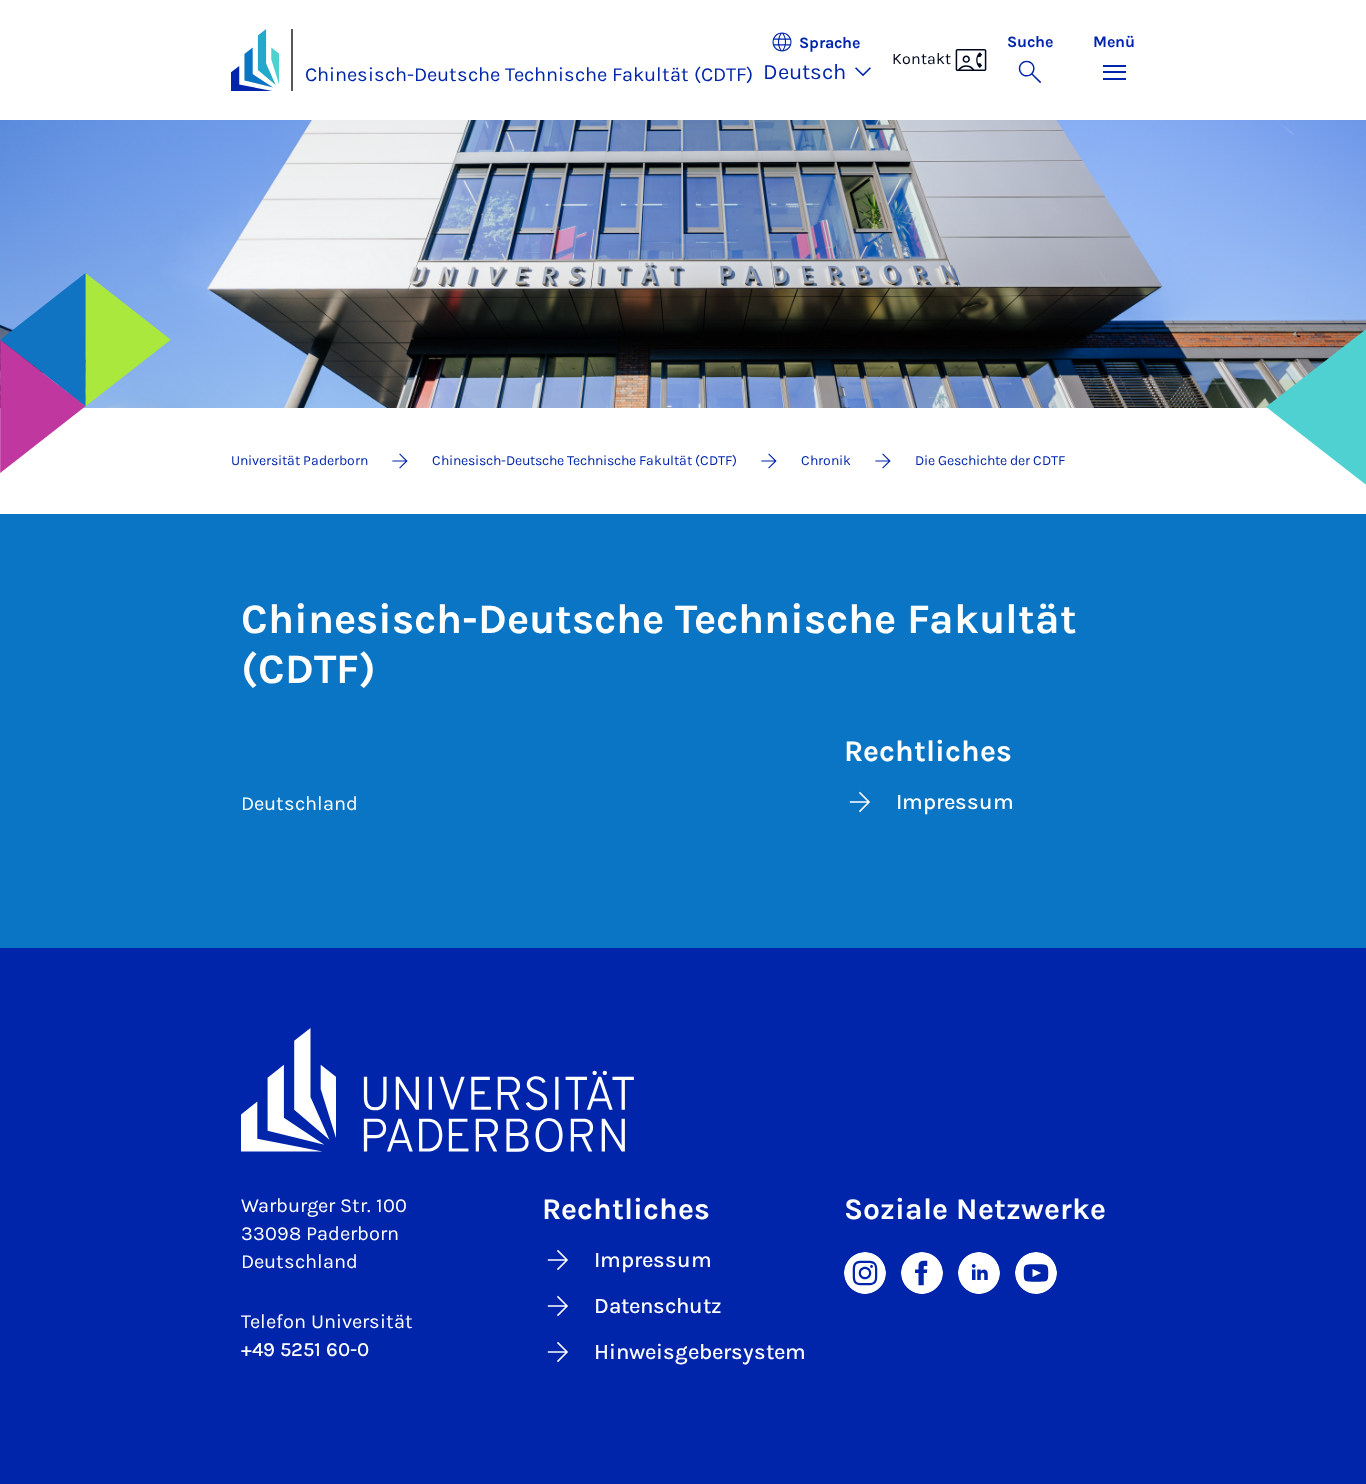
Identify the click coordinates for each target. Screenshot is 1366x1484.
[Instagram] (865, 1271)
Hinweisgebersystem (700, 1352)
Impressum (955, 802)
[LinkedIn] (979, 1271)
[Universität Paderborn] (683, 1089)
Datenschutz (658, 1306)
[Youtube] (1036, 1271)
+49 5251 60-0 (305, 1349)
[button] (827, 60)
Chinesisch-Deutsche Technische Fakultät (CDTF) (529, 74)
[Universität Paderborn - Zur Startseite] (255, 60)
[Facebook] (922, 1271)
